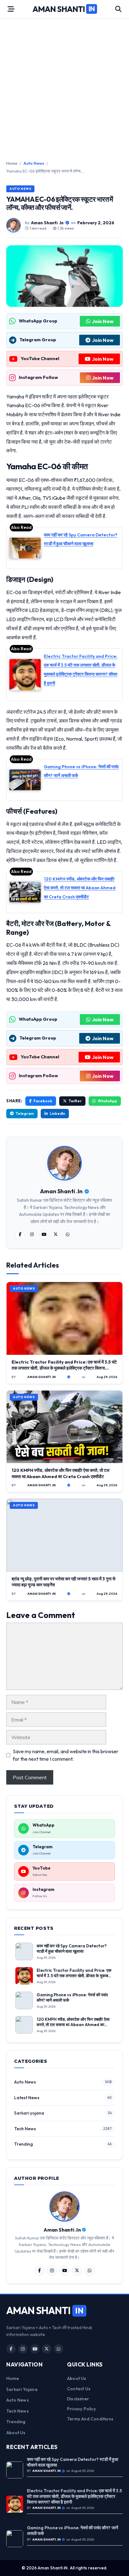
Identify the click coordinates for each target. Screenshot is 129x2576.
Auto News (34, 163)
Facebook (43, 1101)
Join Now (103, 321)
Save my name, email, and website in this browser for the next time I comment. (66, 1755)
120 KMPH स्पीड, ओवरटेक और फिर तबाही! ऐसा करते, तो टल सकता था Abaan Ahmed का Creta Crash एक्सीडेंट (80, 888)
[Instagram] (32, 1235)
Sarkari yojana (29, 2113)
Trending (23, 2144)
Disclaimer (78, 2399)
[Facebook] (20, 1235)
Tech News (25, 2129)
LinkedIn (57, 1113)
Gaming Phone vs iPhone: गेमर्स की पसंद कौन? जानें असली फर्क (72, 2531)
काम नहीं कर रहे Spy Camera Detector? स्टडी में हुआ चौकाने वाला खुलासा (72, 1949)
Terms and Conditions (90, 2419)
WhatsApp (107, 1101)
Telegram (25, 1113)
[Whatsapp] (68, 1235)
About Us (16, 2433)
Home (12, 163)
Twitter (75, 1101)
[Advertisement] (64, 89)
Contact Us (79, 2389)
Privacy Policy (81, 2409)
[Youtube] (44, 1235)
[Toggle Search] (118, 9)
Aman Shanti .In (47, 223)
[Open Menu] (11, 9)
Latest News (27, 2098)
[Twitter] (56, 1235)
